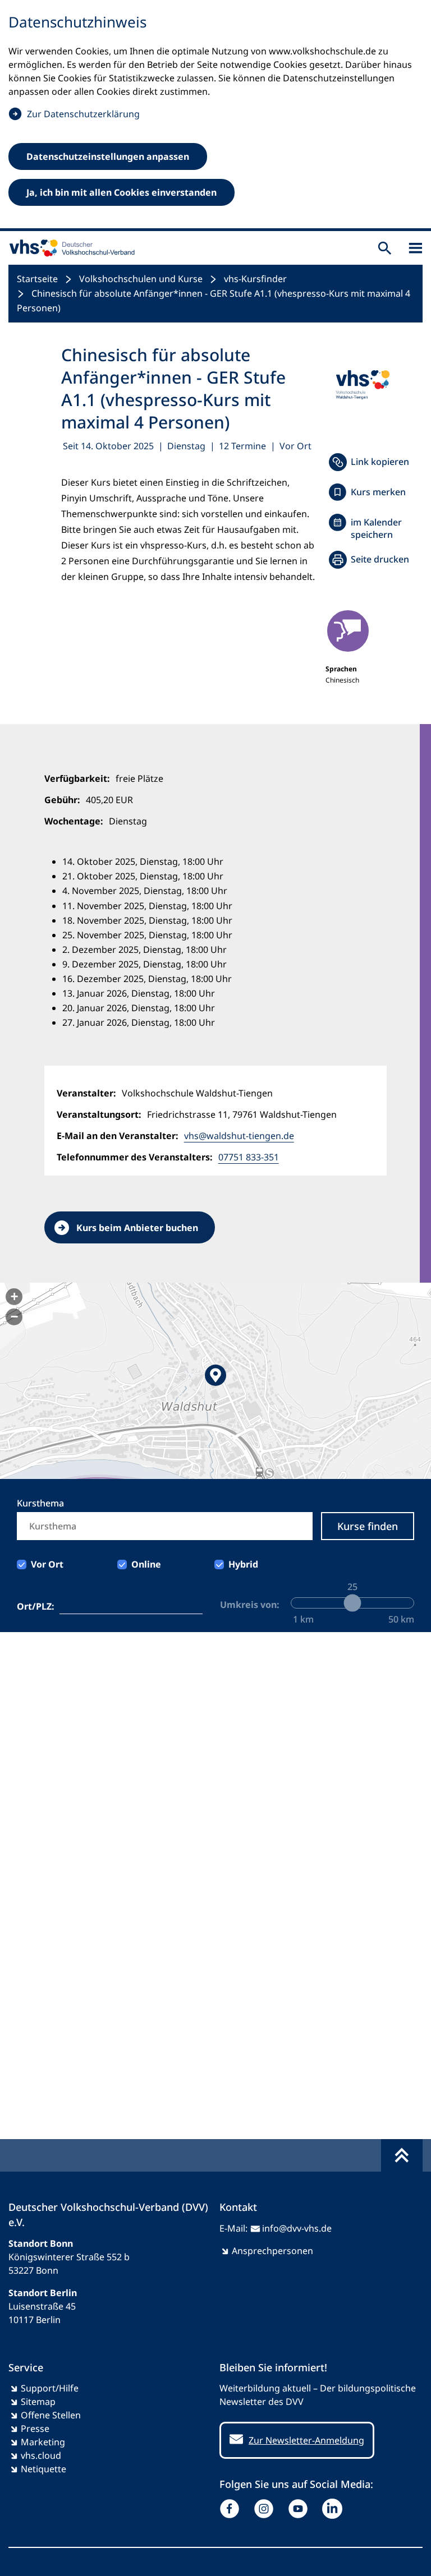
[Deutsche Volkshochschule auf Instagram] (266, 2509)
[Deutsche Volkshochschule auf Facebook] (232, 2509)
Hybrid (243, 1564)
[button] (215, 1381)
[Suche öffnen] (385, 248)
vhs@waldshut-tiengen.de (239, 1136)
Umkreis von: (250, 1605)
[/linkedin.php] (335, 2509)
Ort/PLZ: (36, 1606)
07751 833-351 (249, 1157)
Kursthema (40, 1503)
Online (146, 1564)
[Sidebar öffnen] (416, 248)
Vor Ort (47, 1564)
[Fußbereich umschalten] (402, 2155)
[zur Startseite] (70, 248)
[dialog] (215, 116)
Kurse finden (368, 1526)
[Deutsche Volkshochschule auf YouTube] (301, 2509)
